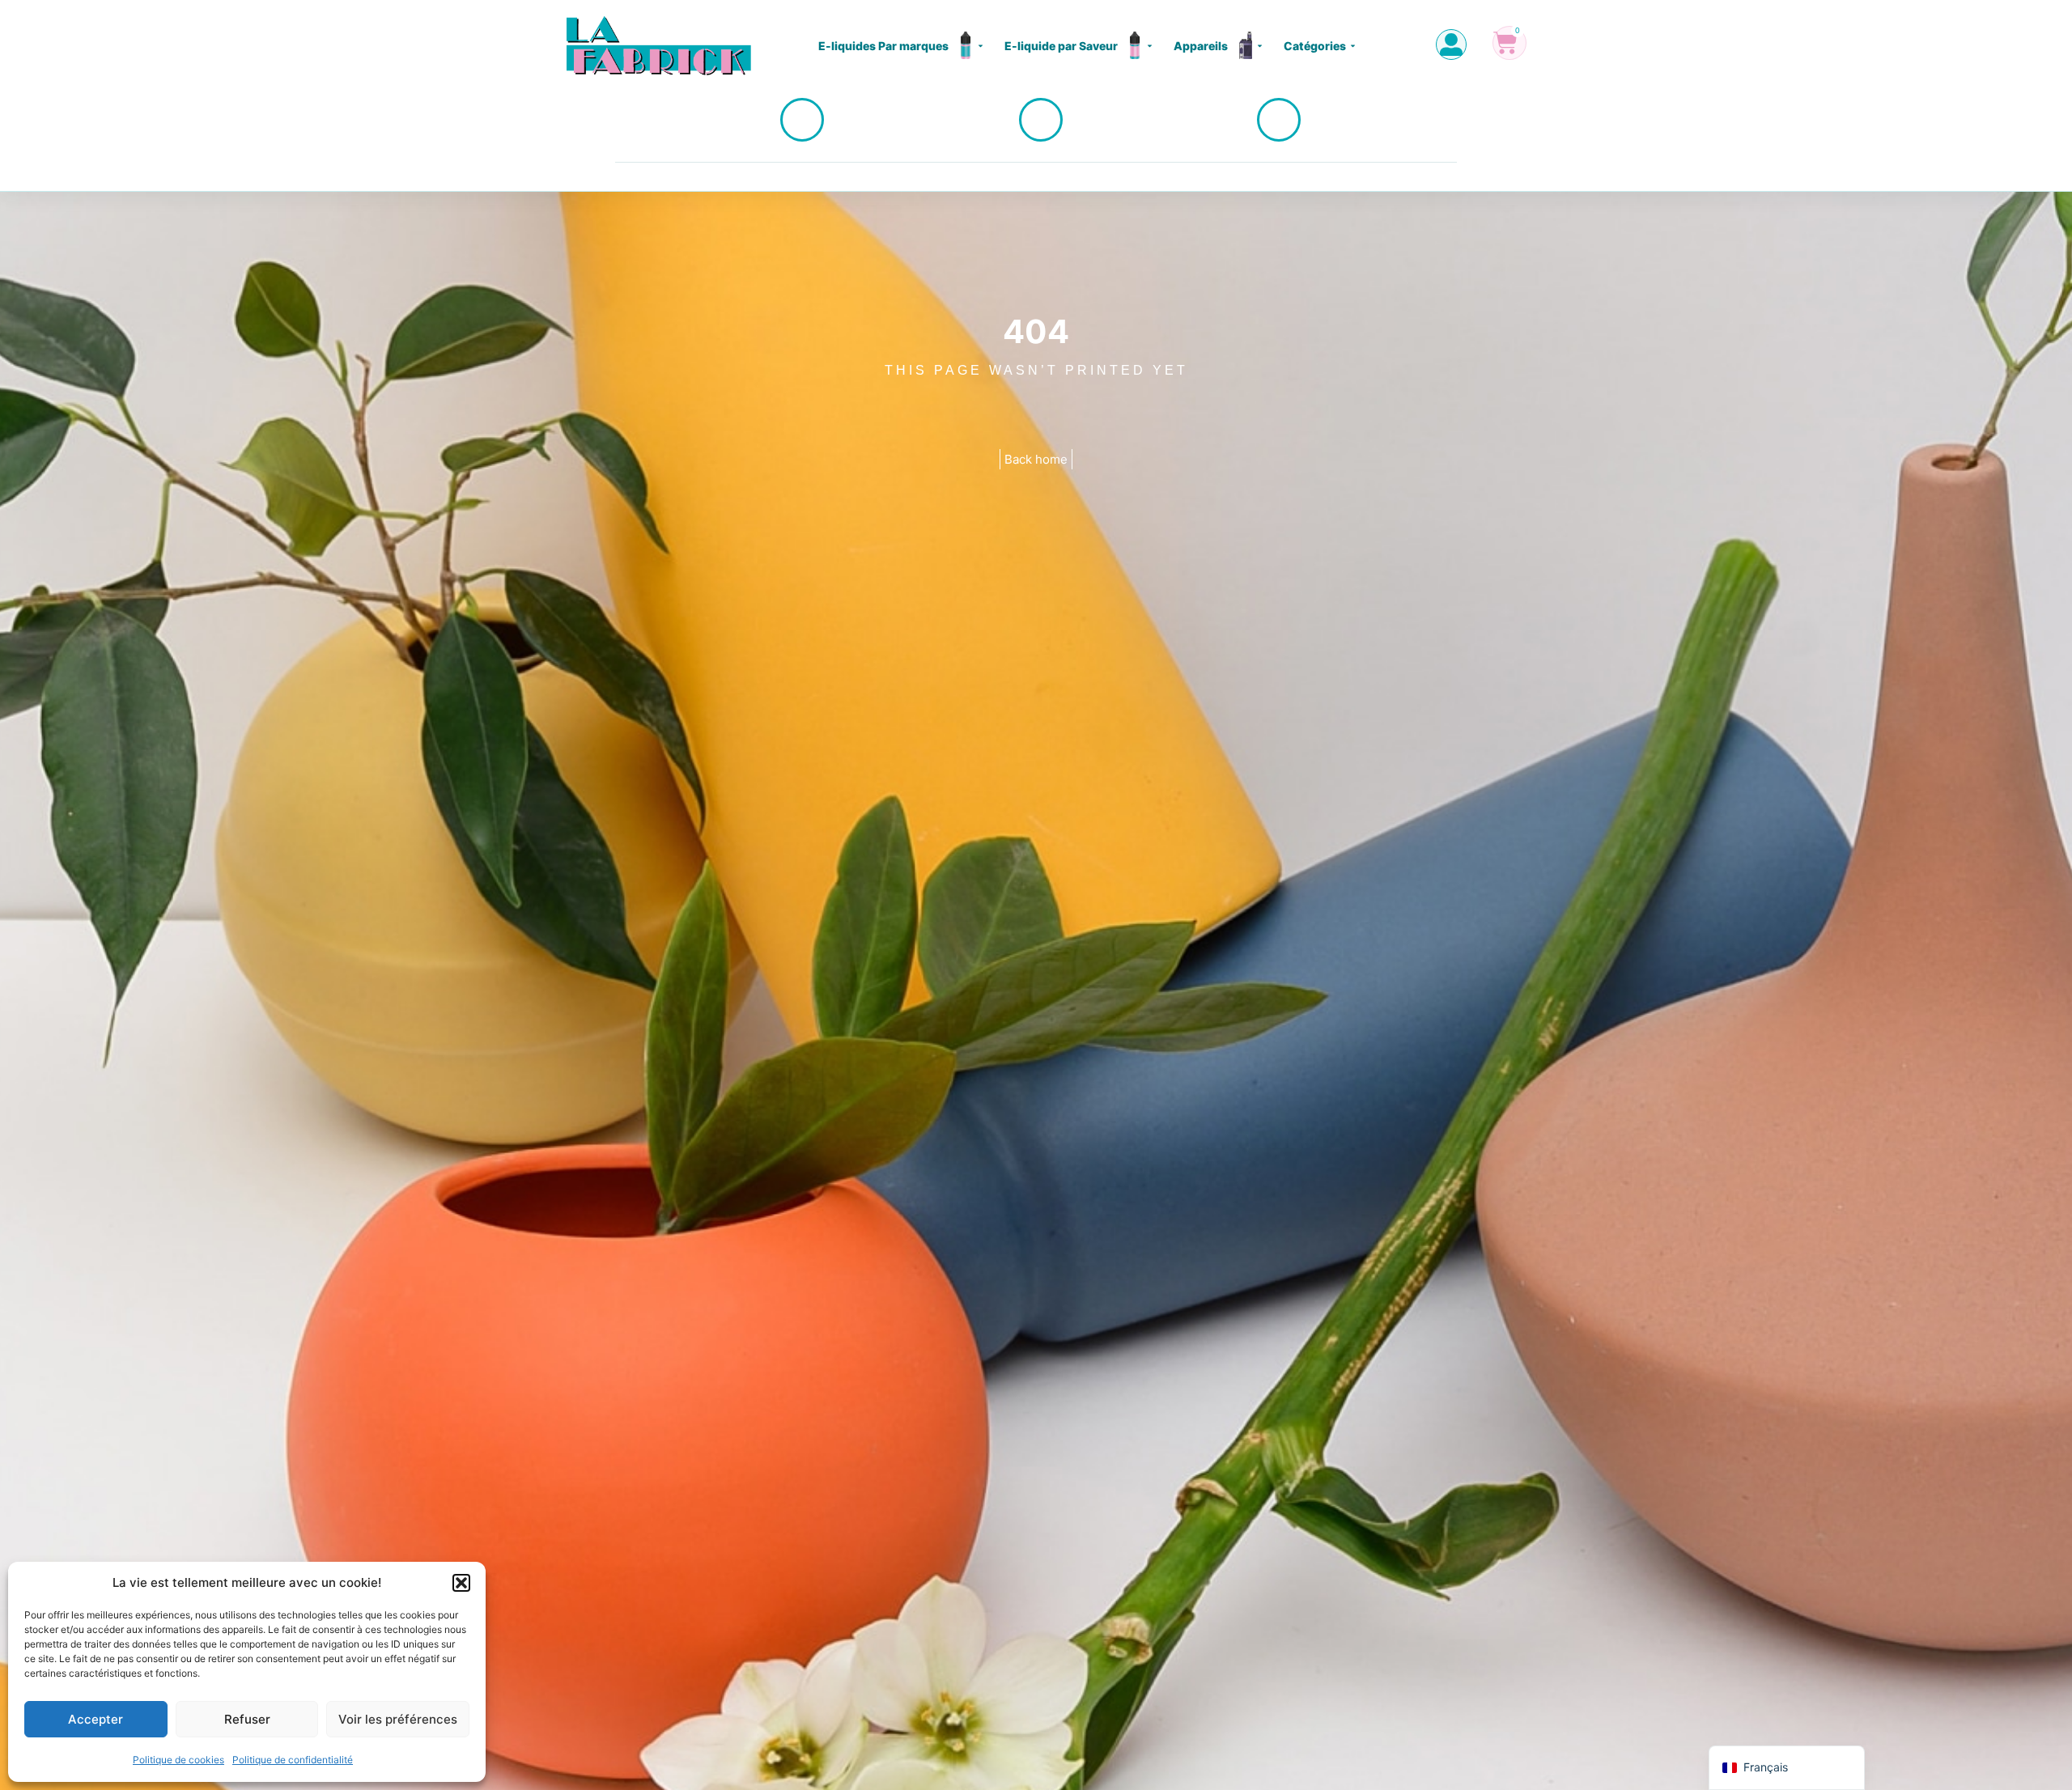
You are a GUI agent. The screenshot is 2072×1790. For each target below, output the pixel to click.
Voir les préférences (398, 1719)
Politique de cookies (178, 1760)
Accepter (96, 1719)
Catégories (1315, 46)
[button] (461, 1583)
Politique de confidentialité (293, 1760)
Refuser (247, 1719)
